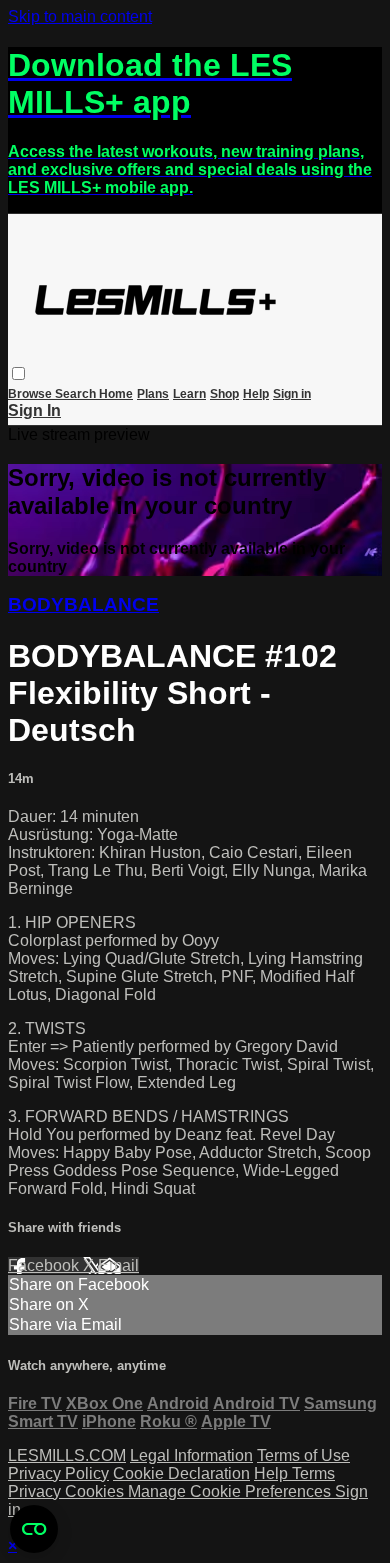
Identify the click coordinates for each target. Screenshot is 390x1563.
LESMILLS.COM (67, 1455)
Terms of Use (303, 1455)
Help (256, 394)
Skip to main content (80, 16)
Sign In (34, 410)
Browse (31, 394)
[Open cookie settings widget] (34, 1529)
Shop (224, 394)
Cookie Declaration (181, 1473)
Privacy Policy (58, 1473)
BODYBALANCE (83, 604)
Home (116, 394)
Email (118, 1265)
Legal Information (191, 1455)
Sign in (292, 394)
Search (77, 394)
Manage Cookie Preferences (231, 1491)
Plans (153, 394)
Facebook (45, 1265)
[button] (18, 373)
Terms (313, 1473)
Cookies (96, 1491)
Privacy (36, 1491)
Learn (189, 394)
